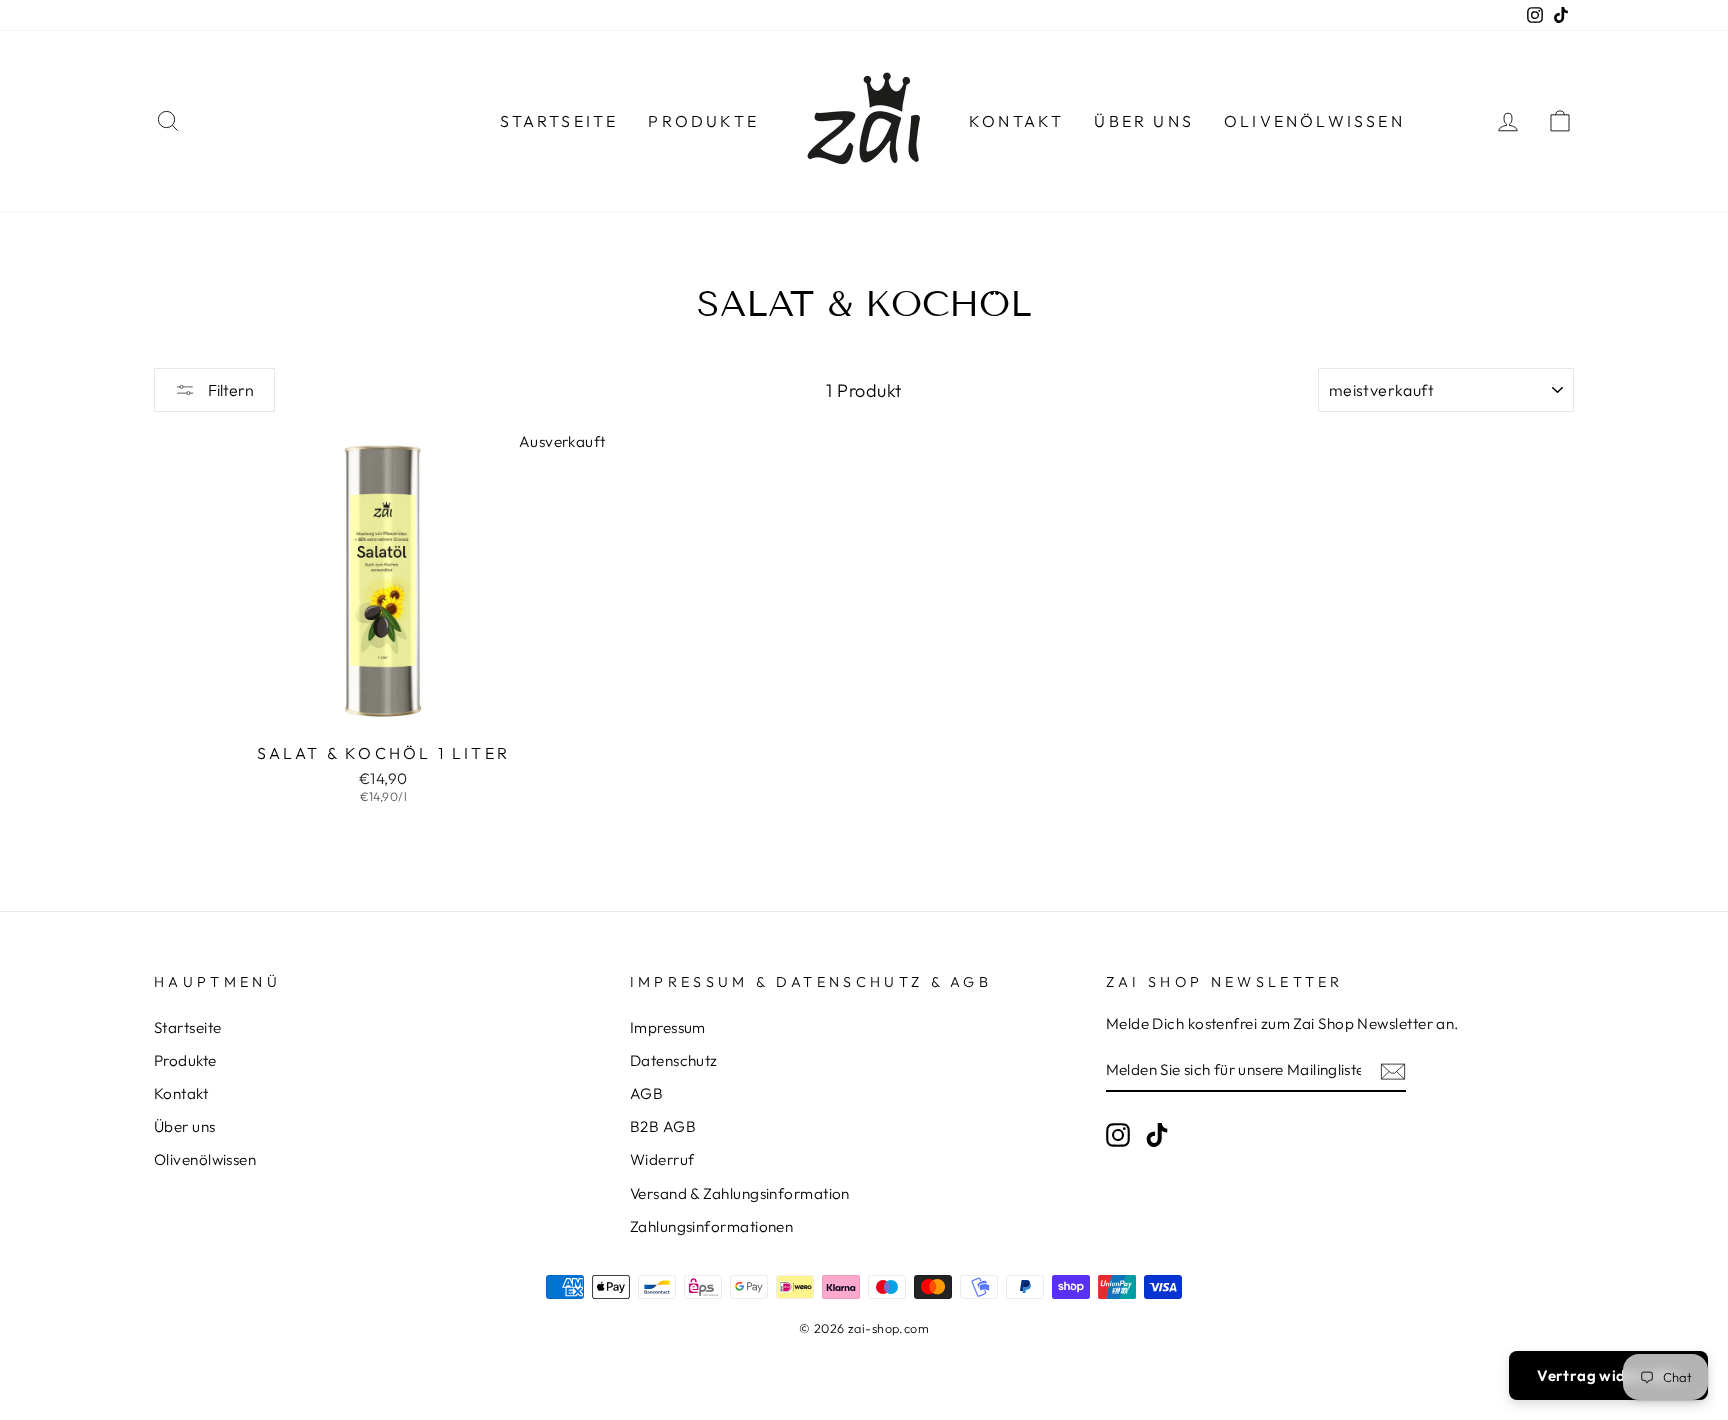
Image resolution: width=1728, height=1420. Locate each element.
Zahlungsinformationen (711, 1226)
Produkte (703, 121)
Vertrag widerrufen (1608, 1375)
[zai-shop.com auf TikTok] (1157, 1134)
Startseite (559, 121)
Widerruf (662, 1159)
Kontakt (1016, 121)
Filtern (229, 390)
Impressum (668, 1027)
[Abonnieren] (1393, 1070)
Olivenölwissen (1314, 121)
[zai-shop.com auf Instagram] (1118, 1134)
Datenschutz (674, 1060)
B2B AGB (663, 1126)
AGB (646, 1093)
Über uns (1144, 121)
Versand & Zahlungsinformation (740, 1193)
